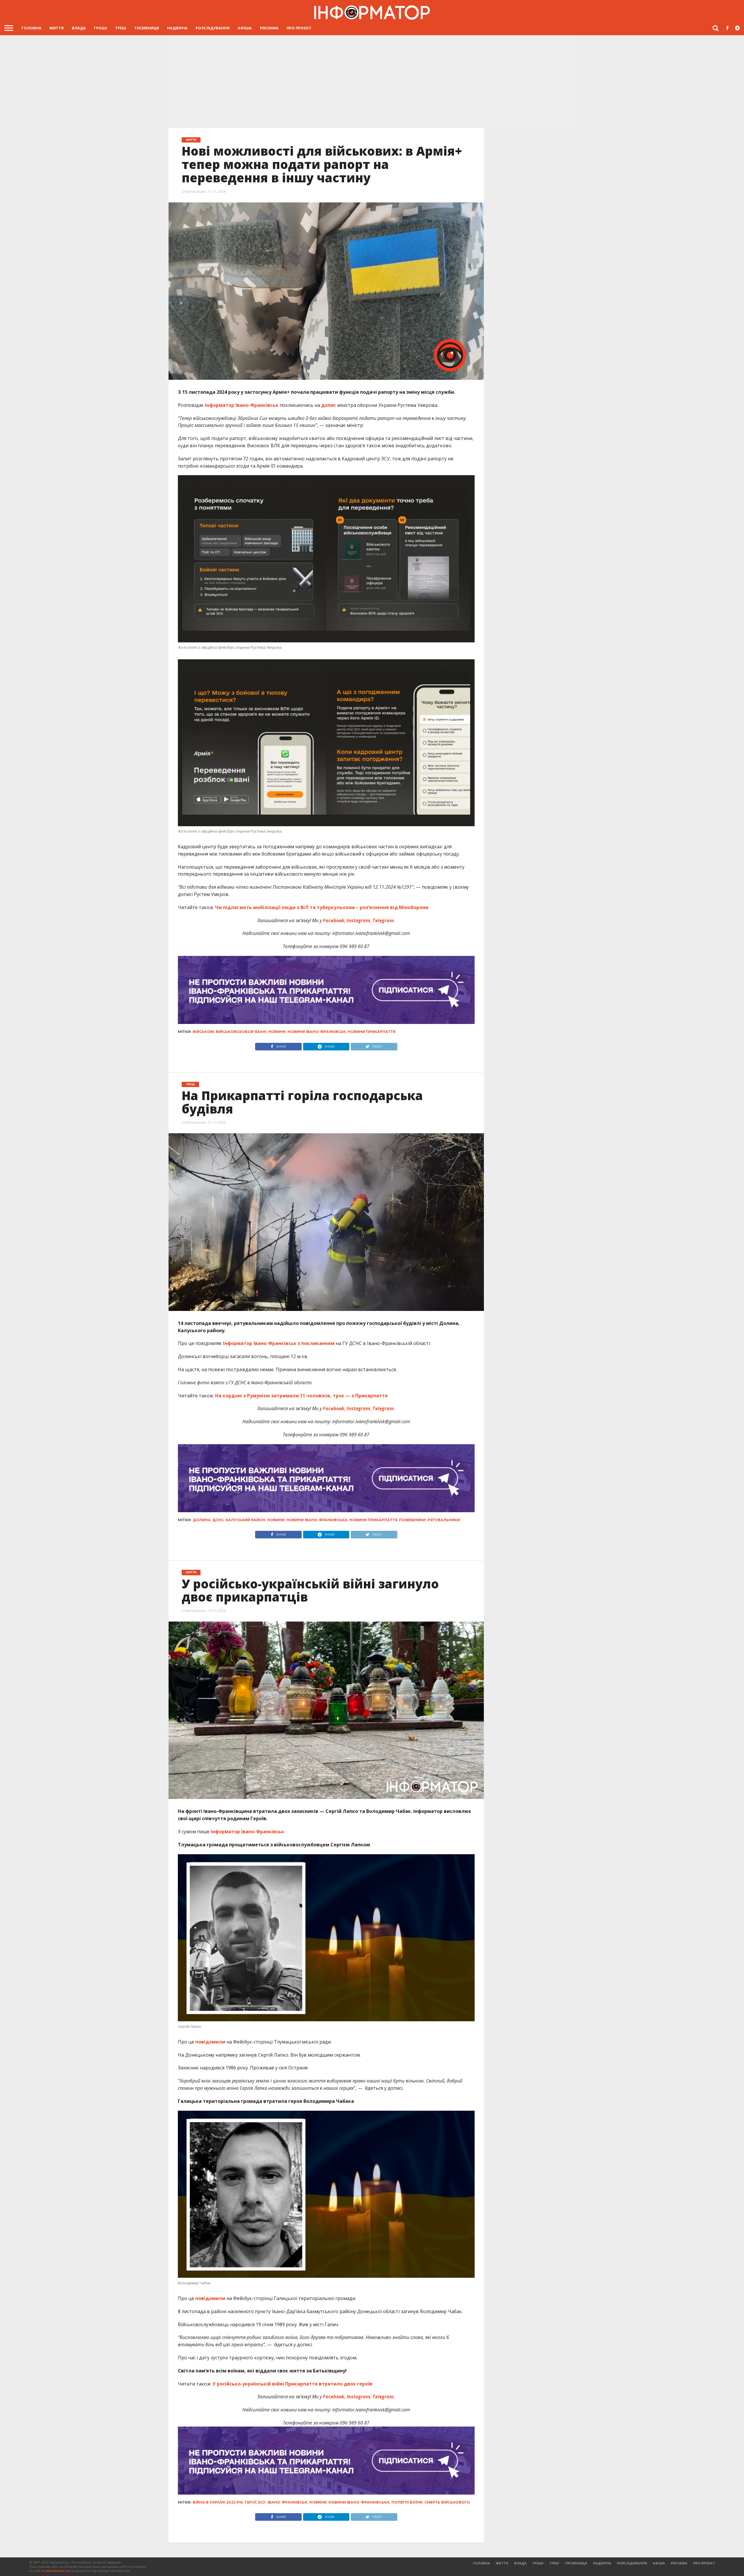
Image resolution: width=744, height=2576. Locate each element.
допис (329, 405)
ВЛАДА (79, 28)
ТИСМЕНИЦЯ (147, 28)
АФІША (245, 28)
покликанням (318, 1343)
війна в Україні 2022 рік (218, 2502)
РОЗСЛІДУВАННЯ (213, 28)
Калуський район (245, 1520)
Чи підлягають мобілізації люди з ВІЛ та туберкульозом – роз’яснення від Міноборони (321, 907)
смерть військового (447, 2502)
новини (277, 1032)
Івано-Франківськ (287, 2502)
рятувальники (444, 1520)
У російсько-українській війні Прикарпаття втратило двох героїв (292, 2384)
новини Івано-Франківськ (317, 1032)
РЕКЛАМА (269, 28)
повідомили (210, 2042)
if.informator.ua (56, 2571)
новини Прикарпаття (372, 1032)
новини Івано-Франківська (317, 1520)
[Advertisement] (372, 79)
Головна (31, 28)
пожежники (412, 1520)
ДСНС (218, 1520)
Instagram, (359, 920)
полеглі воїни (407, 2502)
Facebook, (334, 920)
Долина (202, 1520)
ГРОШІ (100, 28)
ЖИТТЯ (57, 28)
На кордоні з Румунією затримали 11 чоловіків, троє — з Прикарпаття (301, 1396)
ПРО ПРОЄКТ (299, 28)
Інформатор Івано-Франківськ (242, 405)
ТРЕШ (121, 28)
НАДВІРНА (177, 28)
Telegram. (384, 920)
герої (251, 2502)
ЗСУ (262, 2502)
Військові (203, 1032)
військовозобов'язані (241, 1032)
